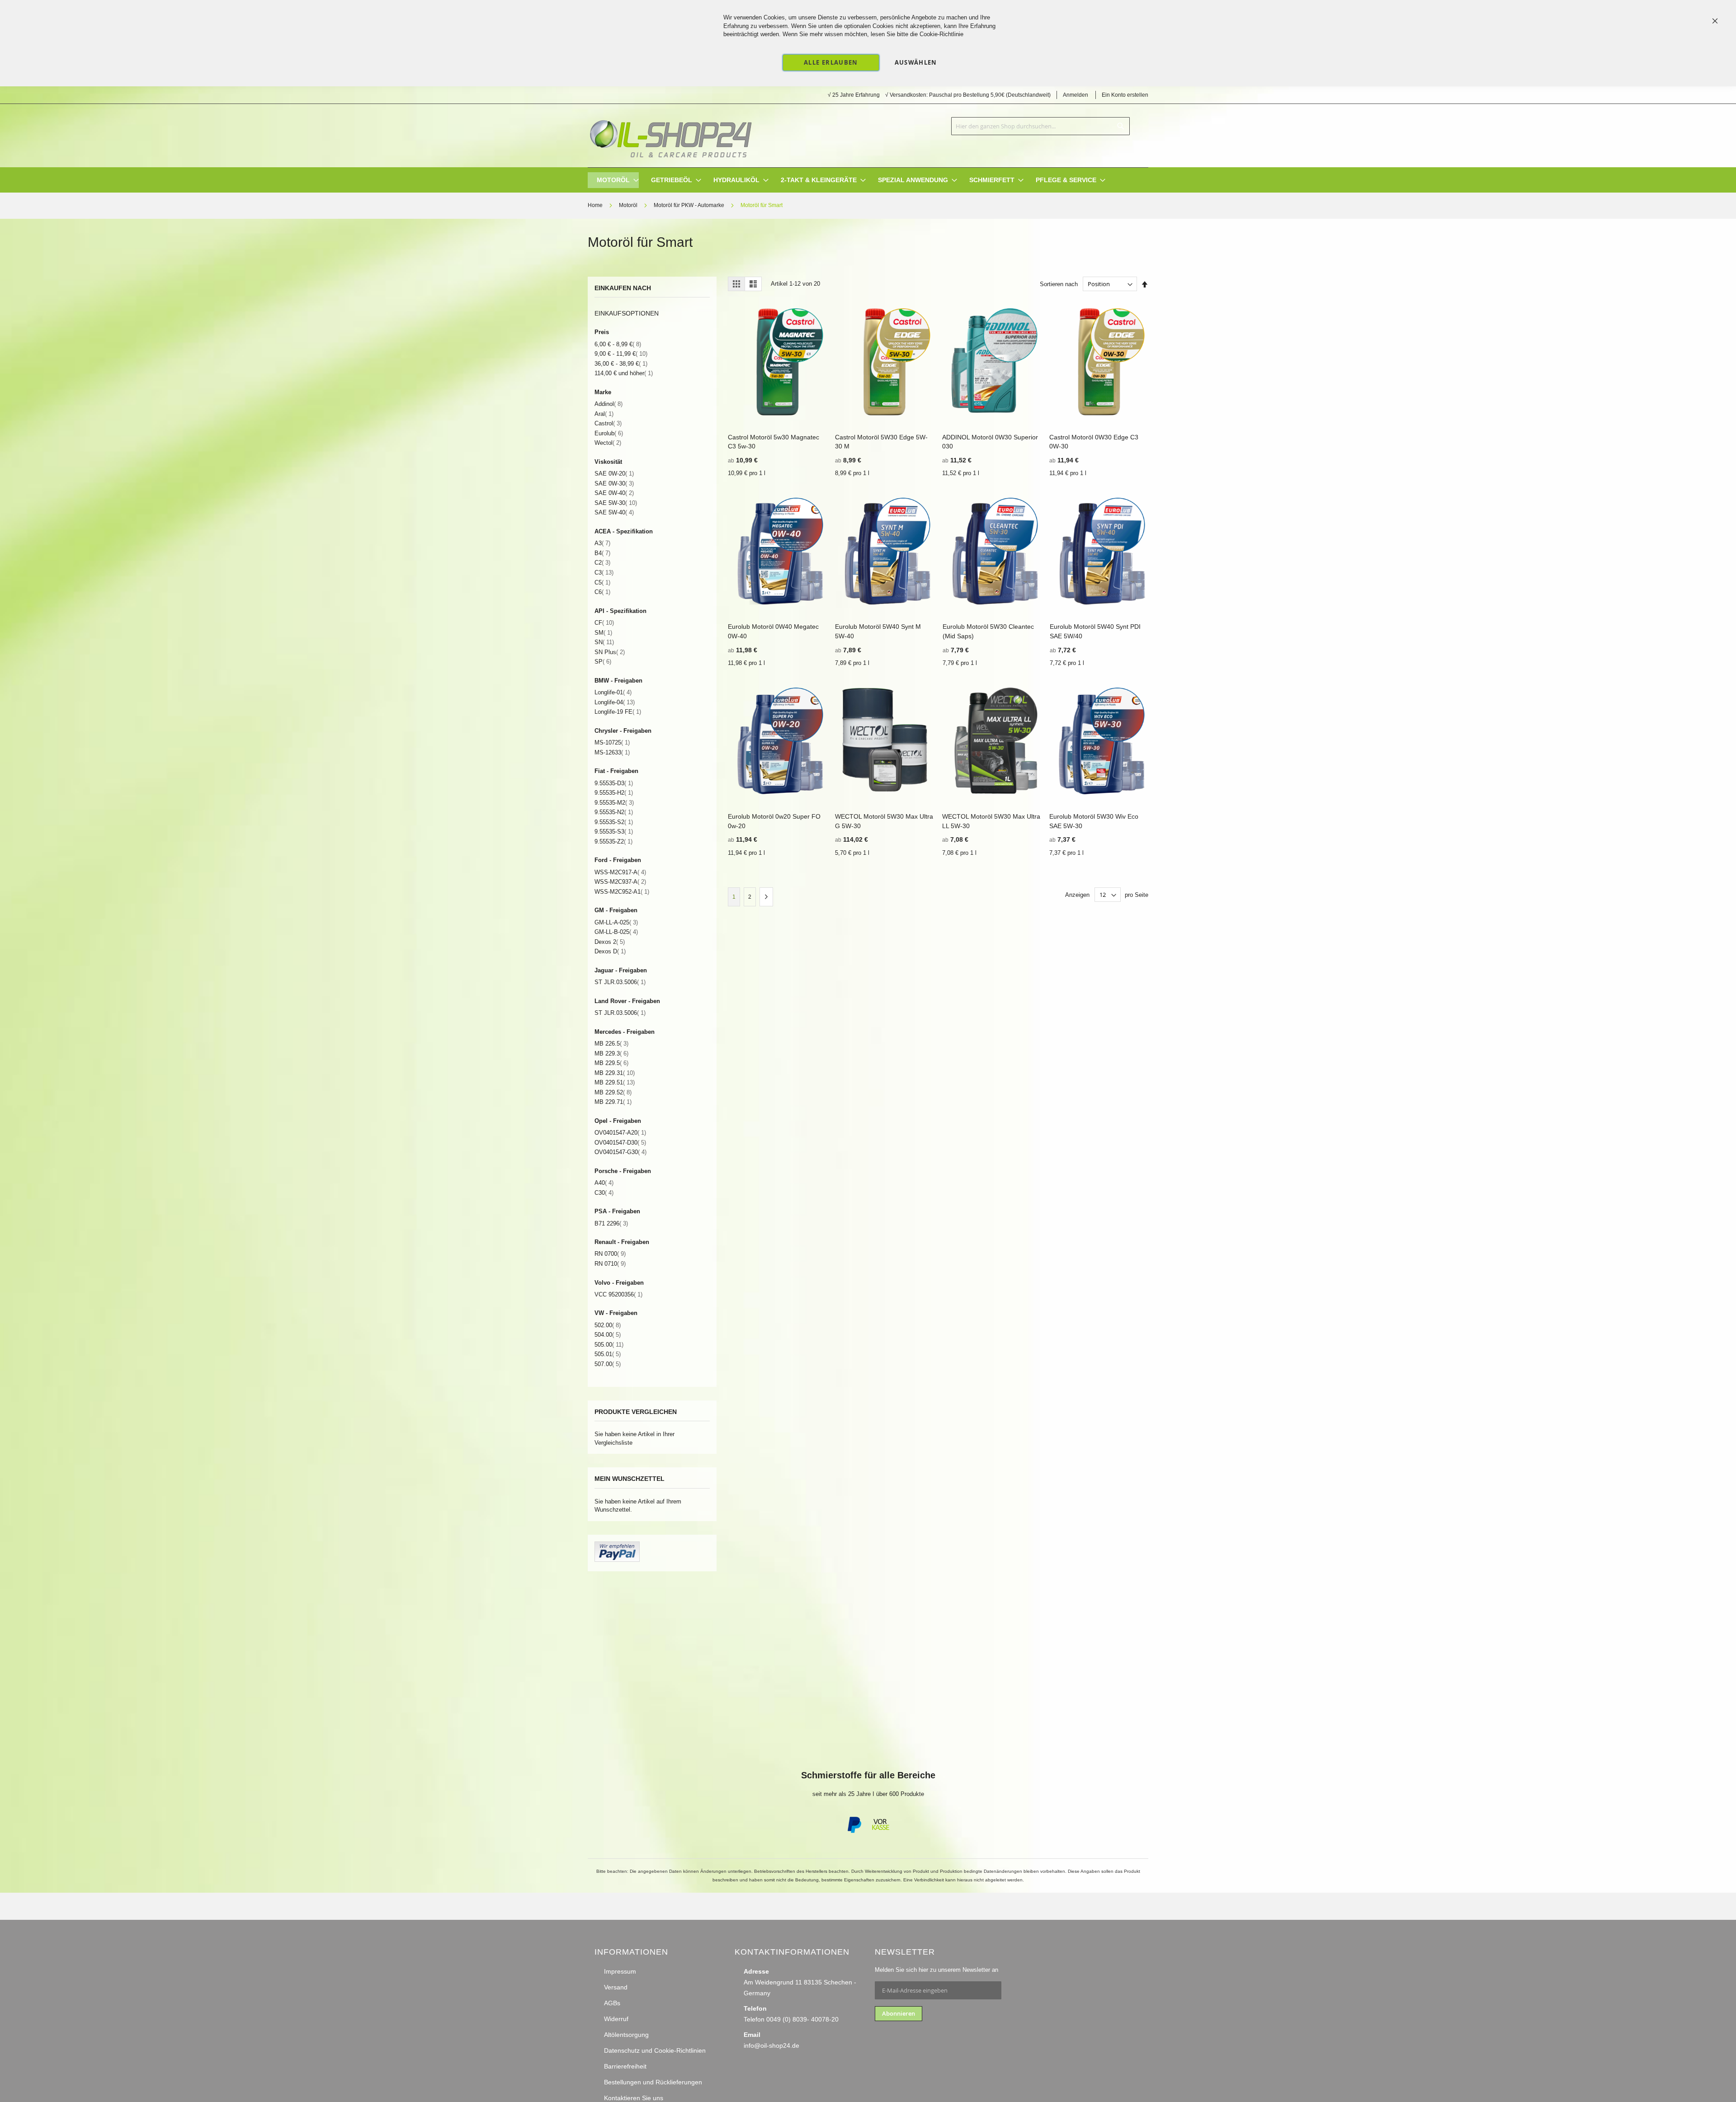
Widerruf (616, 2019)
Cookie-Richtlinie (941, 34)
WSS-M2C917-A (620, 872)
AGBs (612, 2003)
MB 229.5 (611, 1063)
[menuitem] (613, 180)
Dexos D (610, 951)
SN (604, 642)
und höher (624, 373)
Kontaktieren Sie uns (634, 2098)
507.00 (608, 1364)
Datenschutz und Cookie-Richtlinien (655, 2050)
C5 (602, 582)
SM (603, 633)
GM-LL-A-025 (616, 922)
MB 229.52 (613, 1092)
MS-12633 (612, 752)
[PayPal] (854, 1831)
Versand (616, 1987)
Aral (604, 414)
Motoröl (629, 205)
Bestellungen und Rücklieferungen (653, 2082)
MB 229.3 (611, 1053)
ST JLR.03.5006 (620, 982)
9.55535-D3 (614, 783)
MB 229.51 (615, 1082)
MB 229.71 (613, 1102)
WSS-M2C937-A (620, 882)
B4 (602, 553)
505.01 (608, 1354)
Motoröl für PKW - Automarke (690, 205)
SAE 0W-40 (614, 493)
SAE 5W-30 (616, 503)
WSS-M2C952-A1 (622, 892)
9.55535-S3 (614, 832)
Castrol (608, 423)
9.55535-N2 (614, 812)
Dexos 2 (610, 942)
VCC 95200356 (618, 1294)
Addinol (609, 404)
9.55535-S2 (614, 822)
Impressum (620, 1971)
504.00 (608, 1335)
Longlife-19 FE (618, 712)
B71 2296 (611, 1223)
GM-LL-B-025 (616, 932)
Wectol (608, 443)
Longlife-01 (613, 692)
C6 (602, 592)
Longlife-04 (615, 702)
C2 (602, 563)
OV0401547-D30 (620, 1143)
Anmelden (1076, 95)
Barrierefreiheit (625, 2066)
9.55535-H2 (614, 793)
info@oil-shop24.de (771, 2045)
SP (603, 662)
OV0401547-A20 (620, 1133)
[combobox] (1040, 126)
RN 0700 (610, 1254)
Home (596, 205)
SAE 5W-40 (614, 512)
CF (604, 623)
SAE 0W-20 (614, 474)
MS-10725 (612, 742)
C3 (604, 573)
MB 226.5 (611, 1044)
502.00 (608, 1325)
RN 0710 (610, 1264)
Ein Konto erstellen (1125, 95)
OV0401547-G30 (620, 1152)
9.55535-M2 (614, 803)
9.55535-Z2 (613, 841)
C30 (604, 1193)
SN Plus (610, 652)
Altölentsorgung (626, 2035)
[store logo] (670, 136)
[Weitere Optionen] (617, 1560)
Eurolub (609, 433)
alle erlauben (831, 62)
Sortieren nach (1059, 284)
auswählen (916, 62)
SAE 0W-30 (614, 483)
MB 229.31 (615, 1073)
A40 (604, 1183)
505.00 (609, 1345)
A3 (602, 543)
